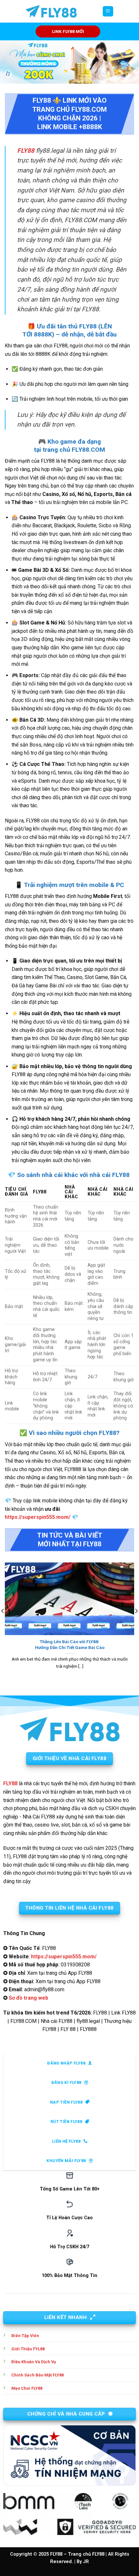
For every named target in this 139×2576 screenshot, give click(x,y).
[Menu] (108, 11)
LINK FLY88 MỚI (68, 31)
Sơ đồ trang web (28, 1998)
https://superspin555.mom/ (38, 1517)
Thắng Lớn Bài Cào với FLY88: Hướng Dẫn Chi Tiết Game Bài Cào (70, 1644)
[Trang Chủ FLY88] (51, 11)
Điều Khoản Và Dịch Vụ (34, 2362)
